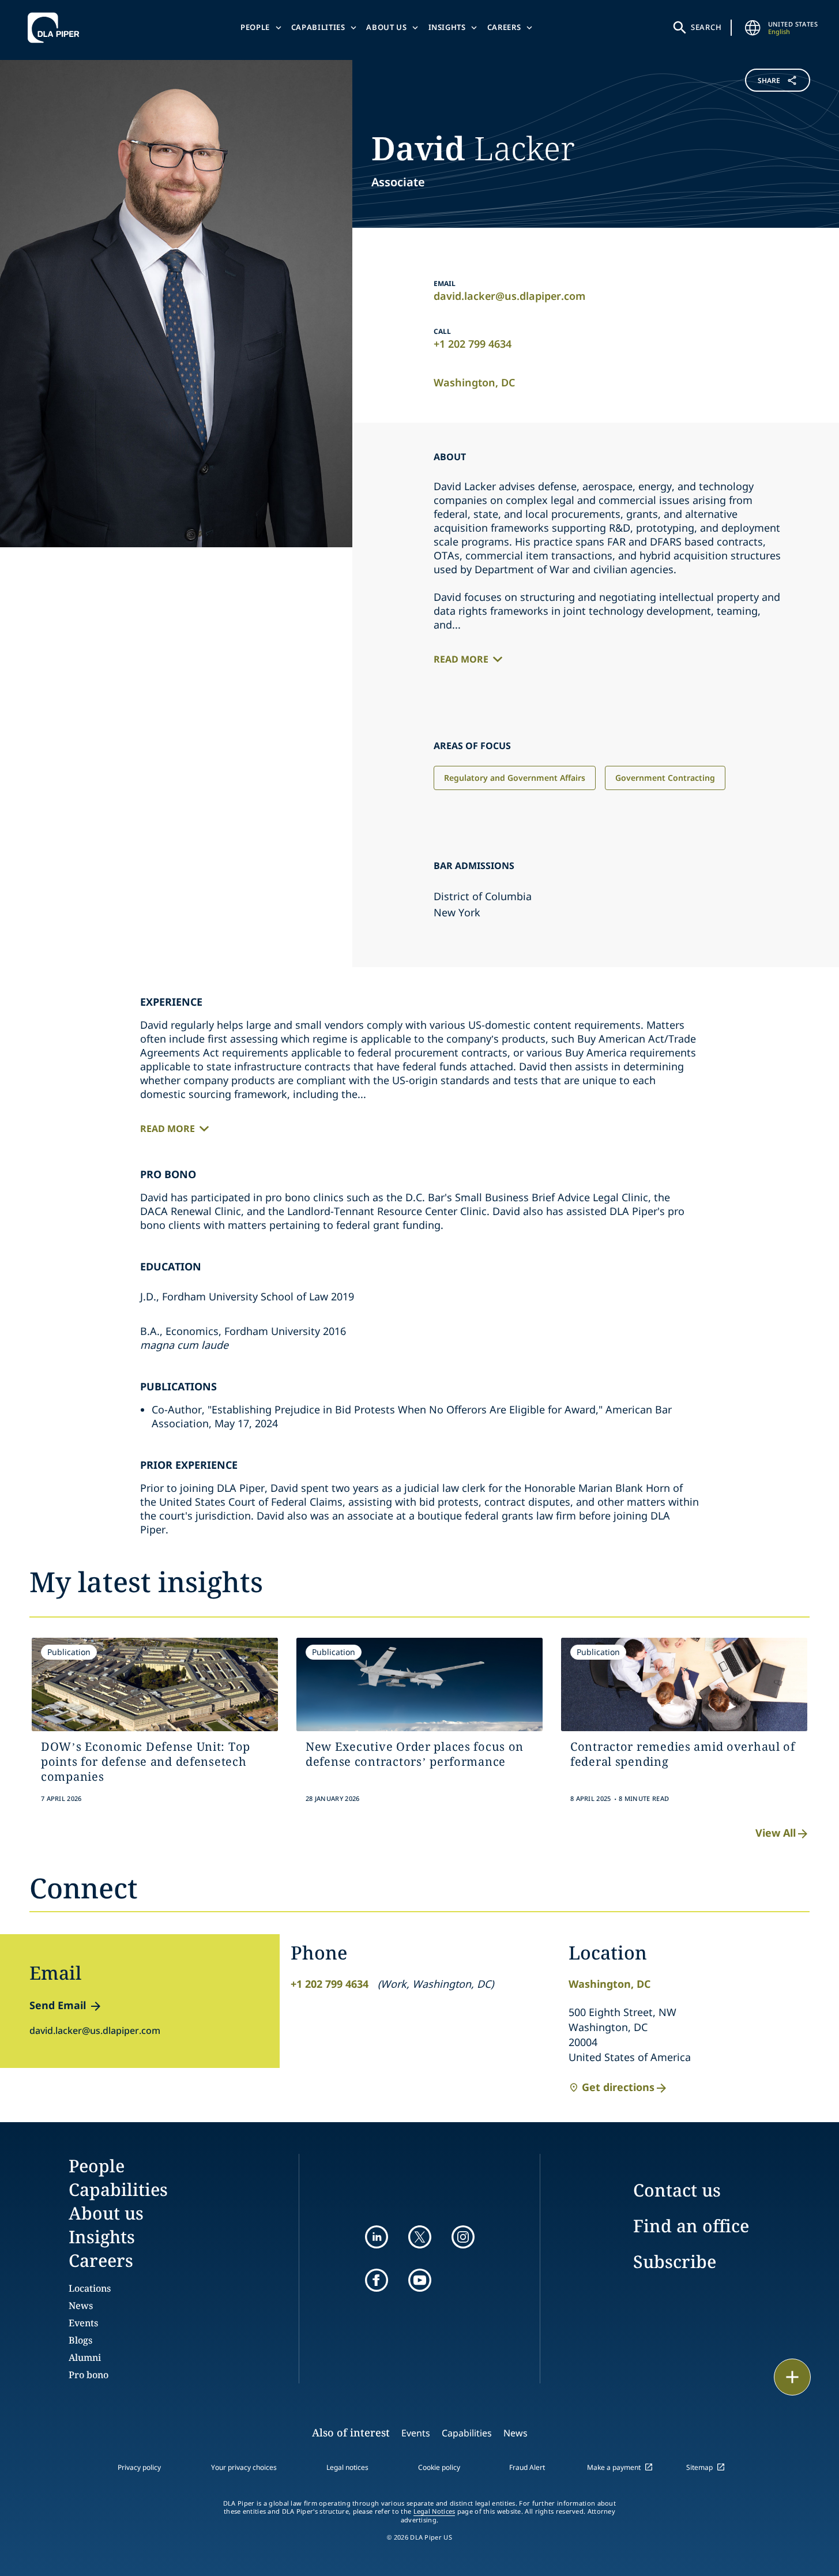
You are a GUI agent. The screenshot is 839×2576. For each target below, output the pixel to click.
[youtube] (420, 2280)
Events (83, 2323)
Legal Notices (434, 2511)
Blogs (80, 2340)
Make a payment (614, 2467)
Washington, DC (474, 382)
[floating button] (792, 2377)
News (81, 2306)
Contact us (677, 2190)
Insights (447, 27)
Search (706, 27)
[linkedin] (377, 2237)
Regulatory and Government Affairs (515, 778)
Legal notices (347, 2467)
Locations (90, 2288)
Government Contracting (665, 778)
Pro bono (89, 2375)
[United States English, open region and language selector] (753, 28)
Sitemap (699, 2467)
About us (386, 27)
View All (776, 1833)
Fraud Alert (527, 2467)
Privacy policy (139, 2467)
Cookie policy (439, 2467)
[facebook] (377, 2280)
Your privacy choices (244, 2467)
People (255, 27)
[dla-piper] (57, 28)
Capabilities (318, 27)
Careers (504, 27)
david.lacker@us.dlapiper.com (509, 296)
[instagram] (463, 2237)
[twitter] (420, 2237)
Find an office (691, 2226)
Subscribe (675, 2261)
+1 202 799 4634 (473, 344)
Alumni (85, 2357)
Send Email (58, 2005)
